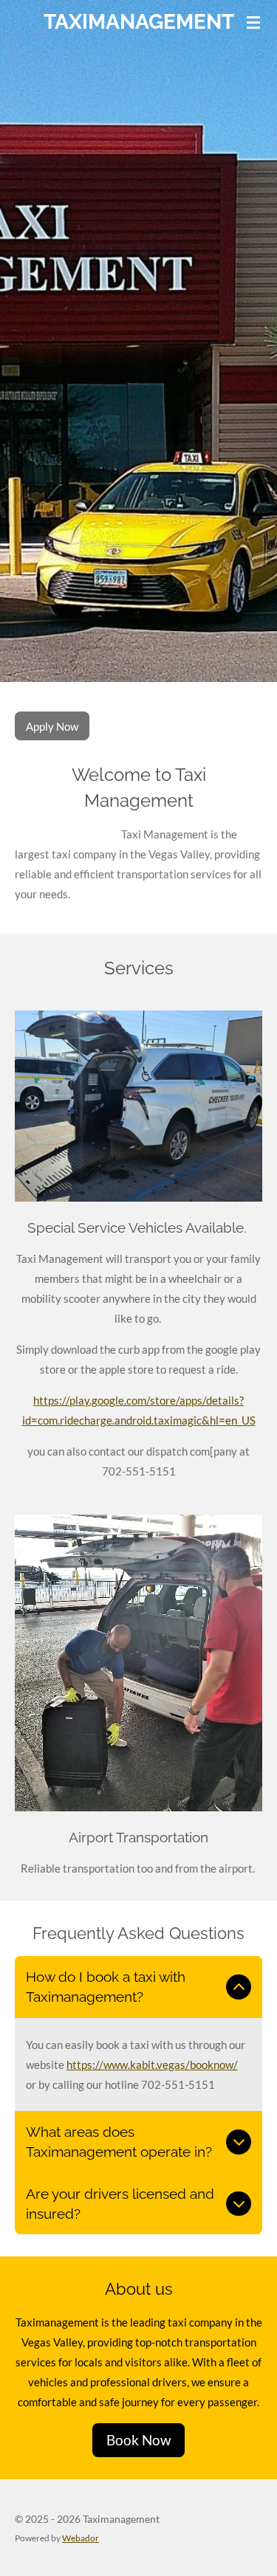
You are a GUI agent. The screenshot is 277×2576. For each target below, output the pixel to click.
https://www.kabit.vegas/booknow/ (152, 2064)
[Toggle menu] (253, 22)
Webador (81, 2538)
